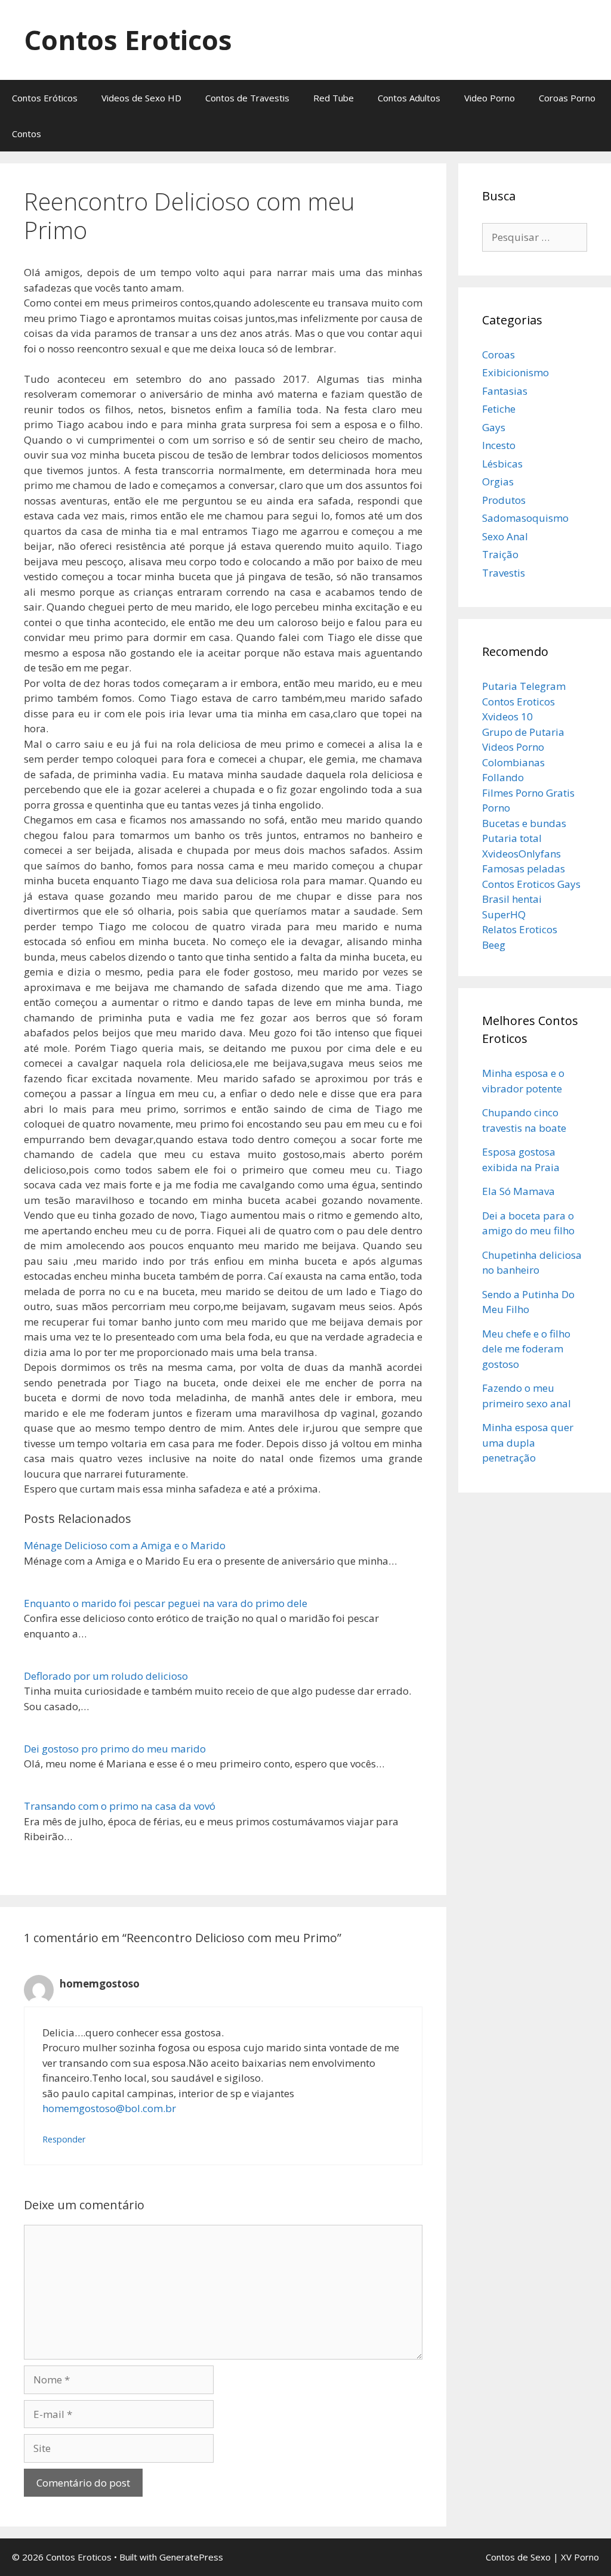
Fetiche (499, 409)
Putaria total (512, 838)
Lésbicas (502, 464)
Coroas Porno (567, 98)
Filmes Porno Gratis (528, 793)
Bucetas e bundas (524, 823)
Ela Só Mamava (519, 1191)
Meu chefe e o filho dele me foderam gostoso (526, 1349)
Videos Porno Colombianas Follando (513, 762)
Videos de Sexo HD (141, 98)
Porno (496, 808)
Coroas (499, 354)
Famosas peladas (524, 869)
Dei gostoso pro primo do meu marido (115, 1749)
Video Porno (490, 98)
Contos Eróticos (45, 98)
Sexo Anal (505, 536)
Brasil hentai (512, 899)
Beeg (494, 945)
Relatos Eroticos (520, 929)
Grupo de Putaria (523, 732)
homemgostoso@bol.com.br (109, 2108)
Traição (500, 554)
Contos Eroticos (128, 40)
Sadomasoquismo (525, 518)
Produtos (504, 500)
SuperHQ (504, 914)
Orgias (498, 482)
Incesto (499, 445)
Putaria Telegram (524, 686)
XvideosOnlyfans (521, 854)
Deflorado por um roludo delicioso (106, 1676)
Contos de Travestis (247, 98)
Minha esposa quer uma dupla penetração (528, 1442)
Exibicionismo (516, 372)
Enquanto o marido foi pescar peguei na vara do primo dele (166, 1603)
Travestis (504, 573)
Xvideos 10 (507, 716)
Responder (64, 2139)
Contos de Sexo (518, 2557)
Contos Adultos (409, 98)
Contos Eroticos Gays (531, 884)
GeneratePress (191, 2557)
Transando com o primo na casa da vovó (120, 1806)
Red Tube (334, 98)
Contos (27, 134)
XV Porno (580, 2557)
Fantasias (505, 391)
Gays (494, 427)
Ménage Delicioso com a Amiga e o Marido (125, 1545)
